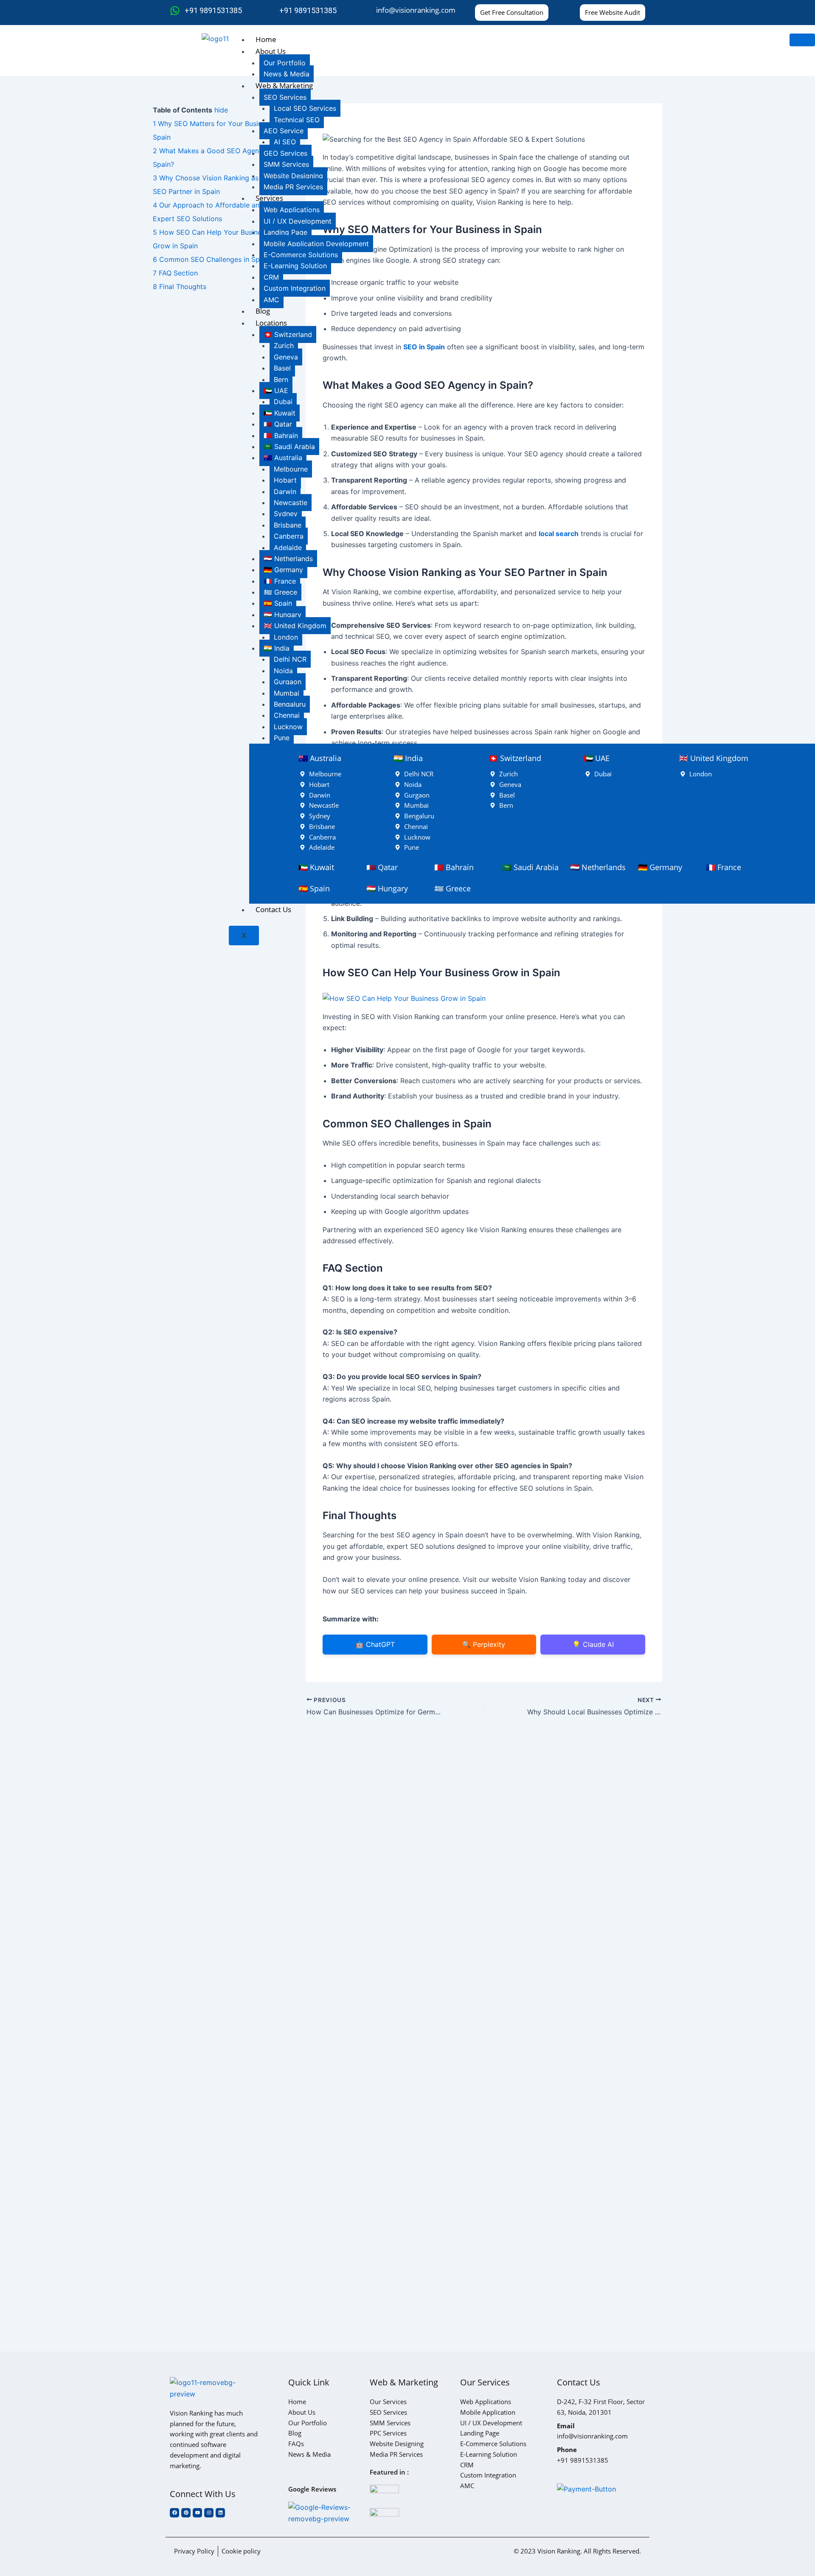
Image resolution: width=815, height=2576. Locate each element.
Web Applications (292, 210)
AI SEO (285, 142)
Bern (281, 379)
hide (221, 110)
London (286, 637)
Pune (282, 738)
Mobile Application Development (316, 244)
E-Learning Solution (295, 266)
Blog (263, 311)
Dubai (283, 402)
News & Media (287, 74)
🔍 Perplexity (484, 1644)
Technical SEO (297, 120)
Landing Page (285, 232)
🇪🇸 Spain (278, 603)
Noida (283, 671)
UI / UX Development (298, 221)
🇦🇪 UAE (276, 390)
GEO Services (285, 153)
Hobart (285, 480)
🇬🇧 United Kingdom (295, 626)
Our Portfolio (285, 63)
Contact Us (273, 909)
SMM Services (286, 164)
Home (266, 39)
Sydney (286, 514)
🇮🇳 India (277, 648)
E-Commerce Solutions (301, 255)
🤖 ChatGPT (375, 1644)
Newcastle (291, 503)
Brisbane (288, 525)
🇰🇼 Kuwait (280, 413)
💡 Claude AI (593, 1644)
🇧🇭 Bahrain (281, 435)
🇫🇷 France (280, 581)
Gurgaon (288, 682)
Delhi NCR (290, 659)
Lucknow (288, 727)
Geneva (286, 357)
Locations (271, 323)
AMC (271, 300)
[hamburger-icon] (802, 40)
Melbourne (291, 469)
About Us (271, 51)
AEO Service (284, 131)
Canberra (289, 536)
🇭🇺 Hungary (282, 615)
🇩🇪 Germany (283, 570)
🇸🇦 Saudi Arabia (289, 447)
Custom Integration (295, 288)
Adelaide (288, 548)
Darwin (285, 492)
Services (269, 198)
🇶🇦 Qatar (278, 424)
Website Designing (293, 176)
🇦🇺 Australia (283, 458)
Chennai (287, 715)
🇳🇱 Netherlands (288, 559)
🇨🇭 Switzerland (288, 334)
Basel (282, 368)
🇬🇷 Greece (280, 592)
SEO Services (285, 97)
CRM (271, 277)
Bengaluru (290, 704)
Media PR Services (293, 187)
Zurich (284, 346)
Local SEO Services (305, 108)
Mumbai (287, 693)
